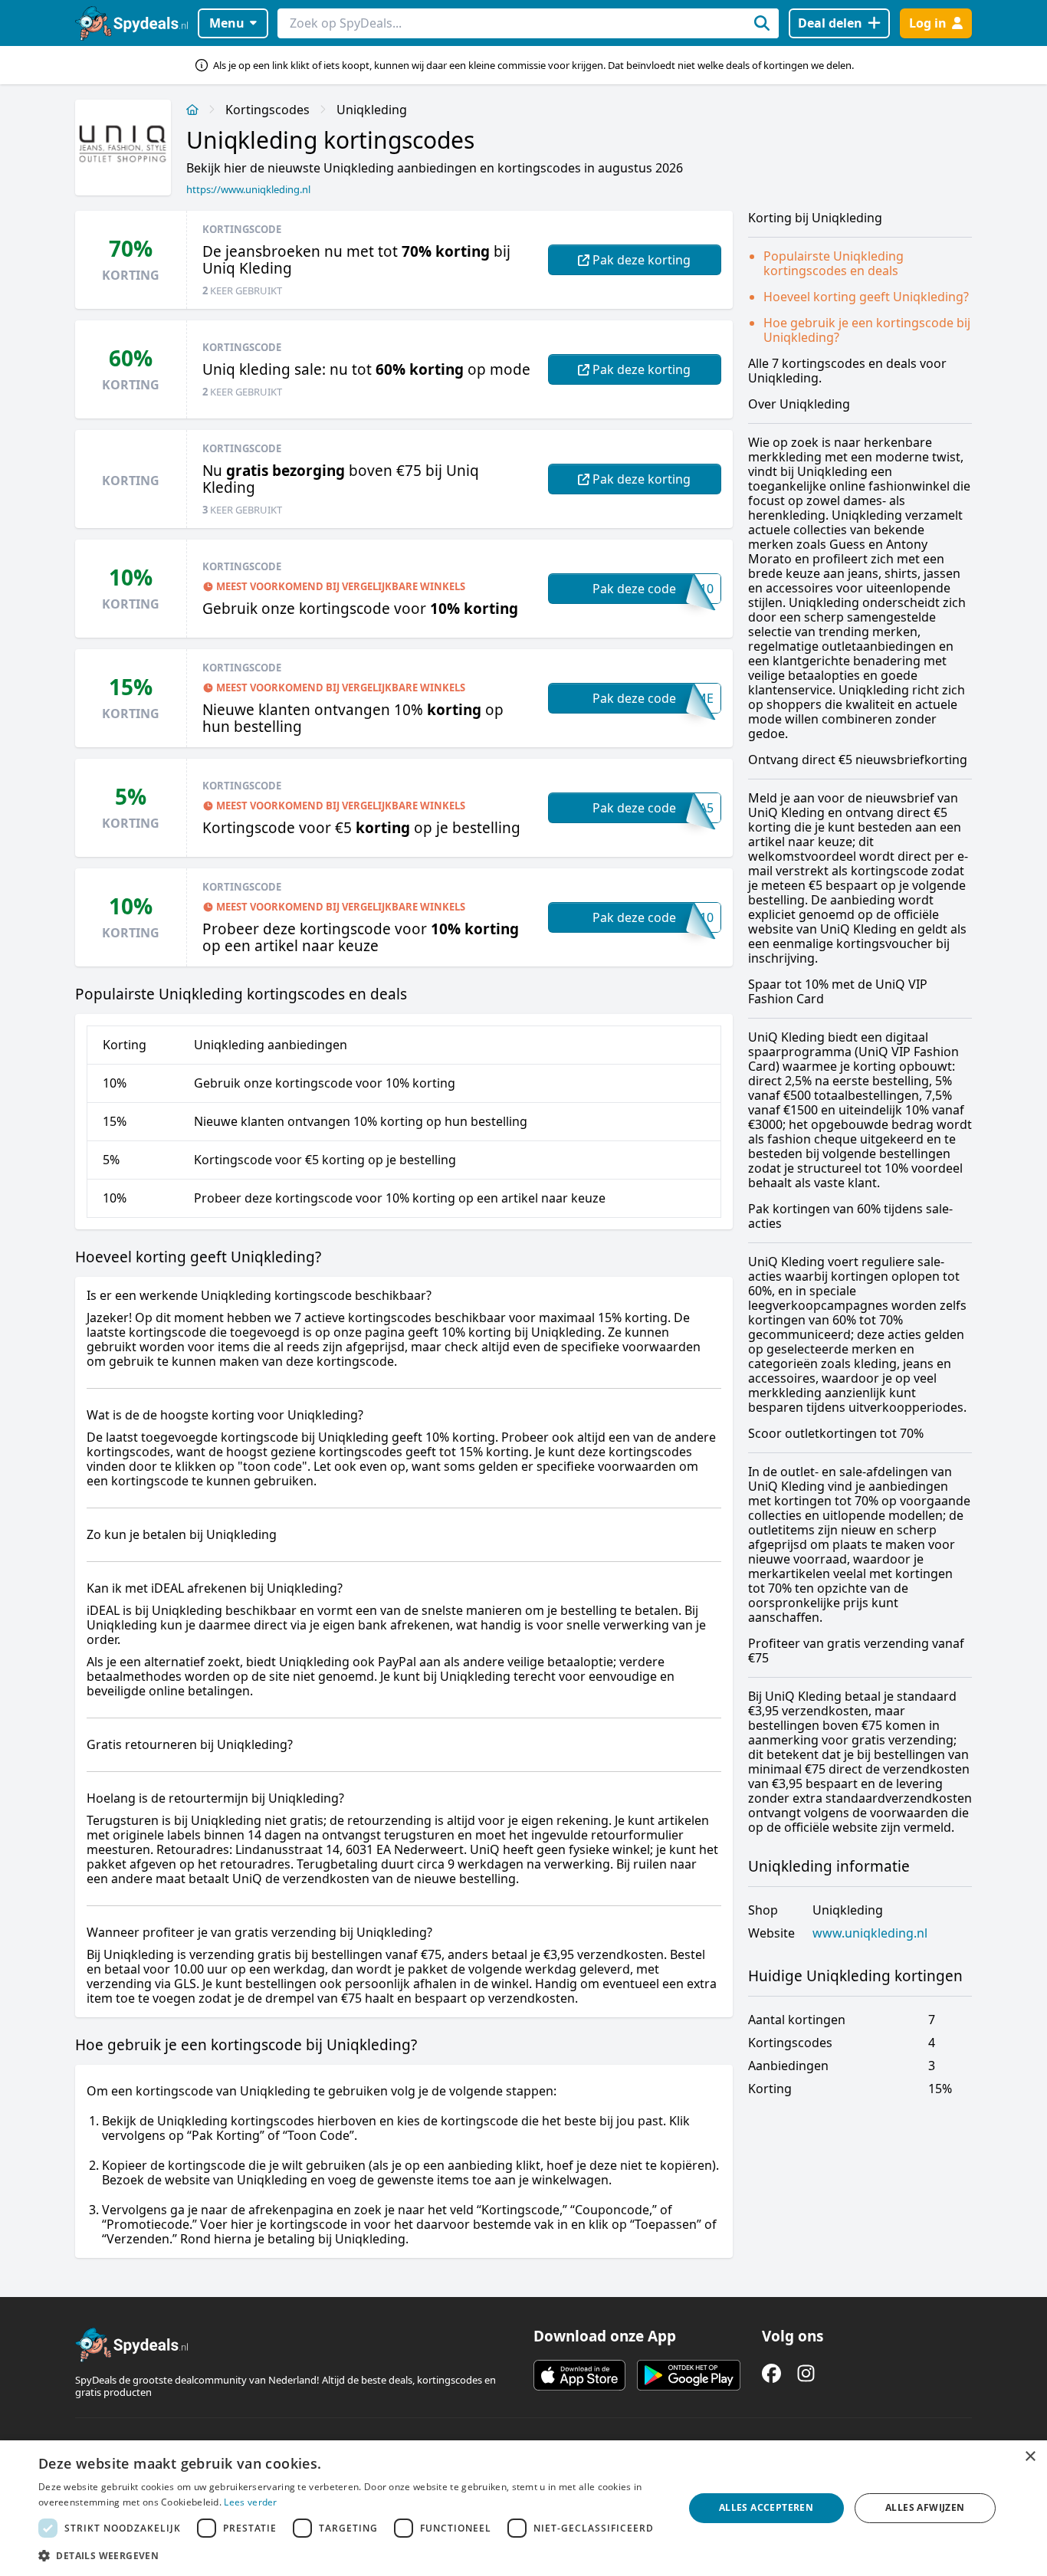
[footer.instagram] (806, 2373)
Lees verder (250, 2502)
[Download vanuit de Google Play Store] (689, 2375)
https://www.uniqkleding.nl (248, 189)
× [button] (1030, 2457)
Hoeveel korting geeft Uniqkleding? (866, 297)
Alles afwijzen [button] (925, 2507)
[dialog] (523, 2508)
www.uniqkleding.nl (870, 1933)
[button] (351, 2555)
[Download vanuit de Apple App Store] (579, 2375)
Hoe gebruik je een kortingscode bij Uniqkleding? (867, 330)
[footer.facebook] (771, 2373)
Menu (227, 23)
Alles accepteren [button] (766, 2507)
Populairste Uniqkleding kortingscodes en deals (834, 263)
